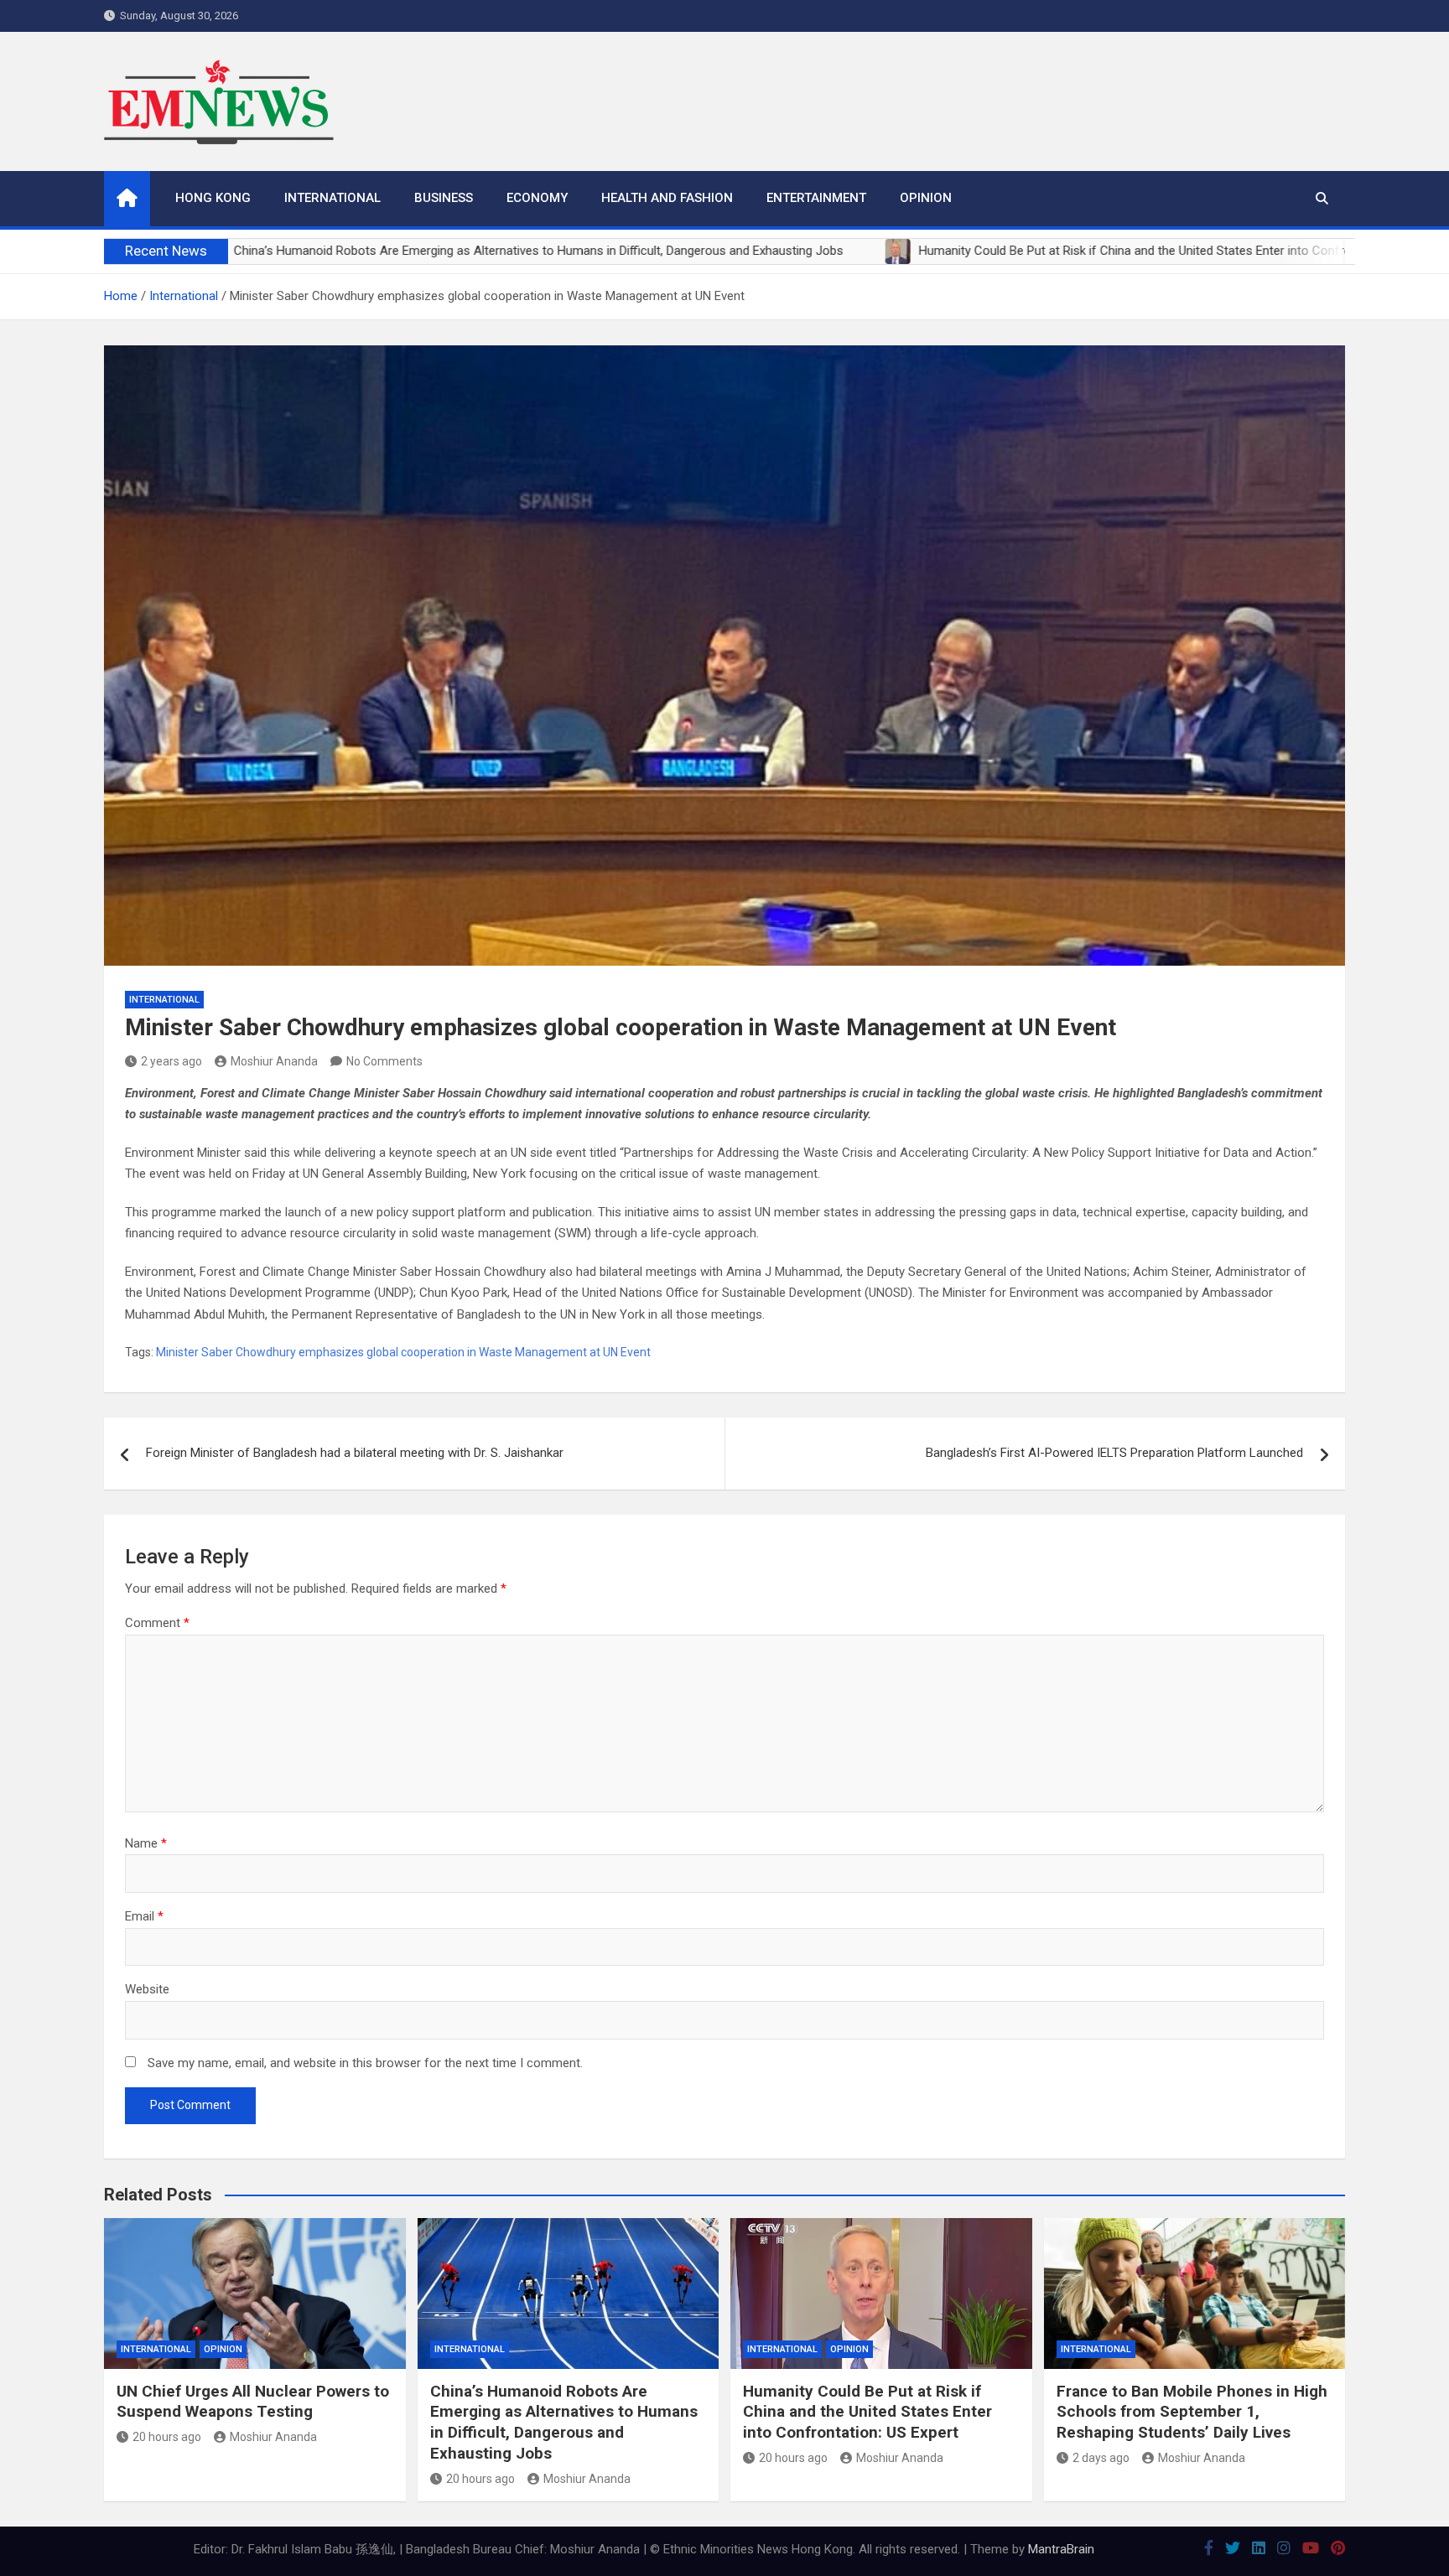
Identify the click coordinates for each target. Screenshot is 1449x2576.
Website (147, 1989)
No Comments (384, 1061)
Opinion (926, 198)
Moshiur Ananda (274, 1061)
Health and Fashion (667, 198)
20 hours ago (167, 2437)
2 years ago (171, 1061)
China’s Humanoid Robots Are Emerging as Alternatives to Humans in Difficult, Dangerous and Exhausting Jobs (564, 2422)
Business (444, 198)
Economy (537, 198)
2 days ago (1101, 2458)
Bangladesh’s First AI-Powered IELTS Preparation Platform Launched (1114, 1453)
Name (146, 1843)
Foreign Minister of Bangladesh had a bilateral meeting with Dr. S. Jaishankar (355, 1453)
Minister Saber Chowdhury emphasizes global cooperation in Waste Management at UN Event (403, 1352)
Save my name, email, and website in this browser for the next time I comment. (365, 2063)
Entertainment (816, 198)
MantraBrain (1061, 2549)
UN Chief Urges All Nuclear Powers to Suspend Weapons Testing (253, 2402)
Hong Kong (213, 198)
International (332, 198)
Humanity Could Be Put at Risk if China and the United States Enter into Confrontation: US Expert (867, 2412)
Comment (157, 1623)
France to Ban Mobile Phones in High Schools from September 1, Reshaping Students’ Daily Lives (1192, 2412)
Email (144, 1916)
